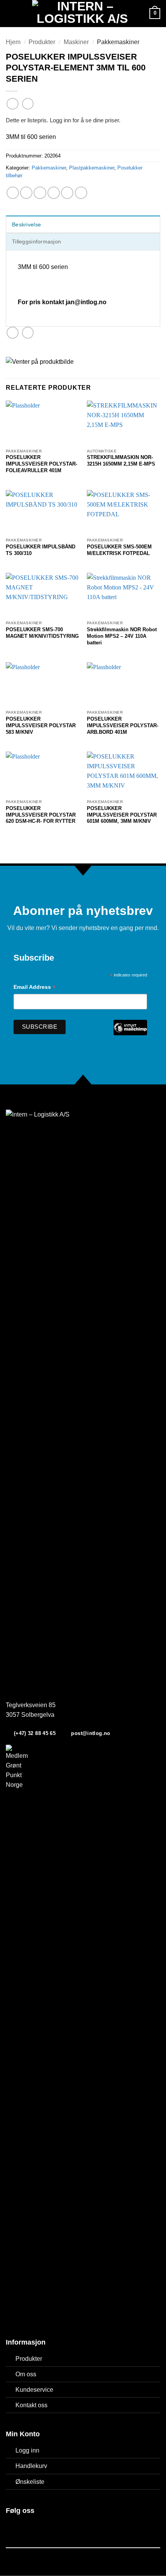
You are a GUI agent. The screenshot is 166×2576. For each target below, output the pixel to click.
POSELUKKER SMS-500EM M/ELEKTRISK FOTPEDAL (119, 550)
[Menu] (10, 14)
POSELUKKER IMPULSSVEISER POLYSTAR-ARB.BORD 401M (123, 725)
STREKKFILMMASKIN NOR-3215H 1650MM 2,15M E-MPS (121, 461)
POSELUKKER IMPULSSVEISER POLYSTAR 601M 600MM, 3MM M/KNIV (122, 815)
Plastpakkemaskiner (92, 168)
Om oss (26, 2374)
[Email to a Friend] (54, 193)
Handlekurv (31, 2466)
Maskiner (76, 42)
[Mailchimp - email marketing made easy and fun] (130, 1033)
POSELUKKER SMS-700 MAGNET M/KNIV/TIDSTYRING (42, 633)
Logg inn (27, 2450)
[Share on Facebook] (26, 193)
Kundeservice (34, 2390)
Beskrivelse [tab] (26, 224)
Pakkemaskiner (118, 42)
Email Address (35, 988)
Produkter (42, 42)
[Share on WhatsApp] (13, 193)
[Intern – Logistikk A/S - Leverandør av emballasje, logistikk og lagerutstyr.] (82, 14)
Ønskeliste (30, 2482)
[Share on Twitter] (40, 193)
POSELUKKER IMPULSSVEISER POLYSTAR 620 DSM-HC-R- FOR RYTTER (41, 815)
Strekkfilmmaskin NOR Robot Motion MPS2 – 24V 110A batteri (122, 636)
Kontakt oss (31, 2405)
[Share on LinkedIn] (81, 193)
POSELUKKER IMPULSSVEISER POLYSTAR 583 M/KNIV (41, 725)
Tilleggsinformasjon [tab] (36, 241)
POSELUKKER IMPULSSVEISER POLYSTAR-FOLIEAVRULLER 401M (41, 464)
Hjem (13, 42)
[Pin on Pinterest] (67, 193)
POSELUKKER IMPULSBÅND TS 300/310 (41, 550)
